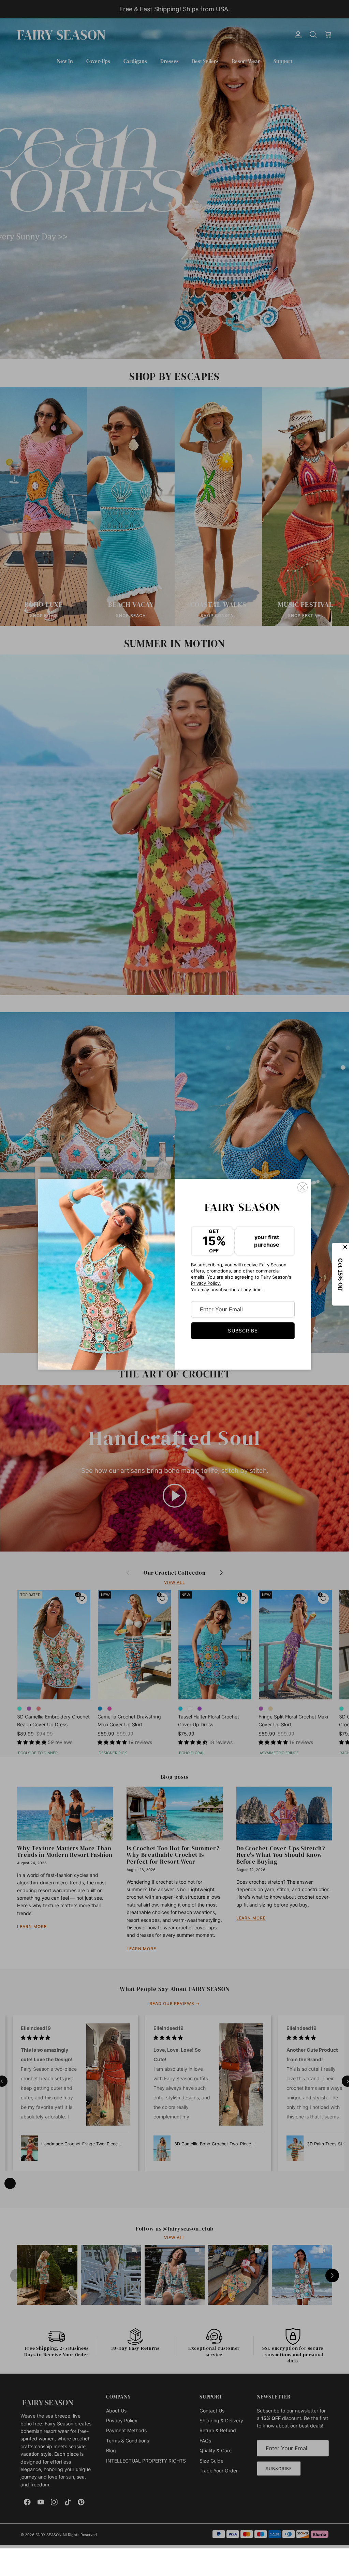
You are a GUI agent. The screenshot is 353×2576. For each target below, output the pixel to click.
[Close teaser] (346, 1247)
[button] (341, 1274)
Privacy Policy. (206, 1283)
